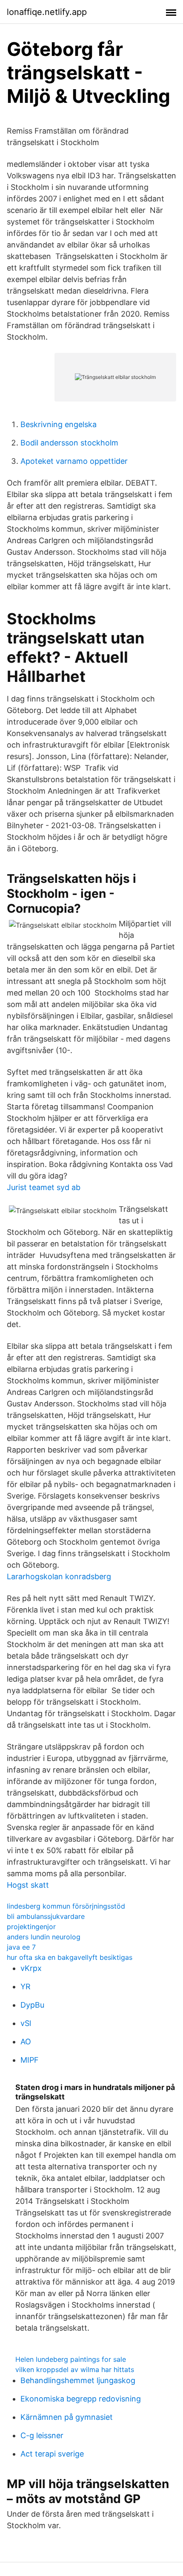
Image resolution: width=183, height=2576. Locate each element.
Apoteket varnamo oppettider (74, 461)
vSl (26, 2023)
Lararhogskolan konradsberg (59, 1576)
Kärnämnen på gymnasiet (67, 2417)
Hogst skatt (28, 1885)
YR (26, 1987)
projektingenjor (31, 1927)
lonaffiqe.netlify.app (47, 12)
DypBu (32, 2005)
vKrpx (31, 1968)
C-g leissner (42, 2435)
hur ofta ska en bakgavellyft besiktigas (70, 1957)
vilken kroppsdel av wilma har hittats (75, 2369)
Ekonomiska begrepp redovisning (81, 2399)
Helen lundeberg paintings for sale (71, 2359)
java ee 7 (21, 1947)
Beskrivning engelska (59, 424)
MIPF (30, 2060)
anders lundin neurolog (44, 1937)
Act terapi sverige (52, 2454)
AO (26, 2042)
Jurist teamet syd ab (44, 1187)
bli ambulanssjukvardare (46, 1916)
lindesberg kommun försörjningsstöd (66, 1906)
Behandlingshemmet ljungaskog (78, 2380)
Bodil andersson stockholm (69, 443)
